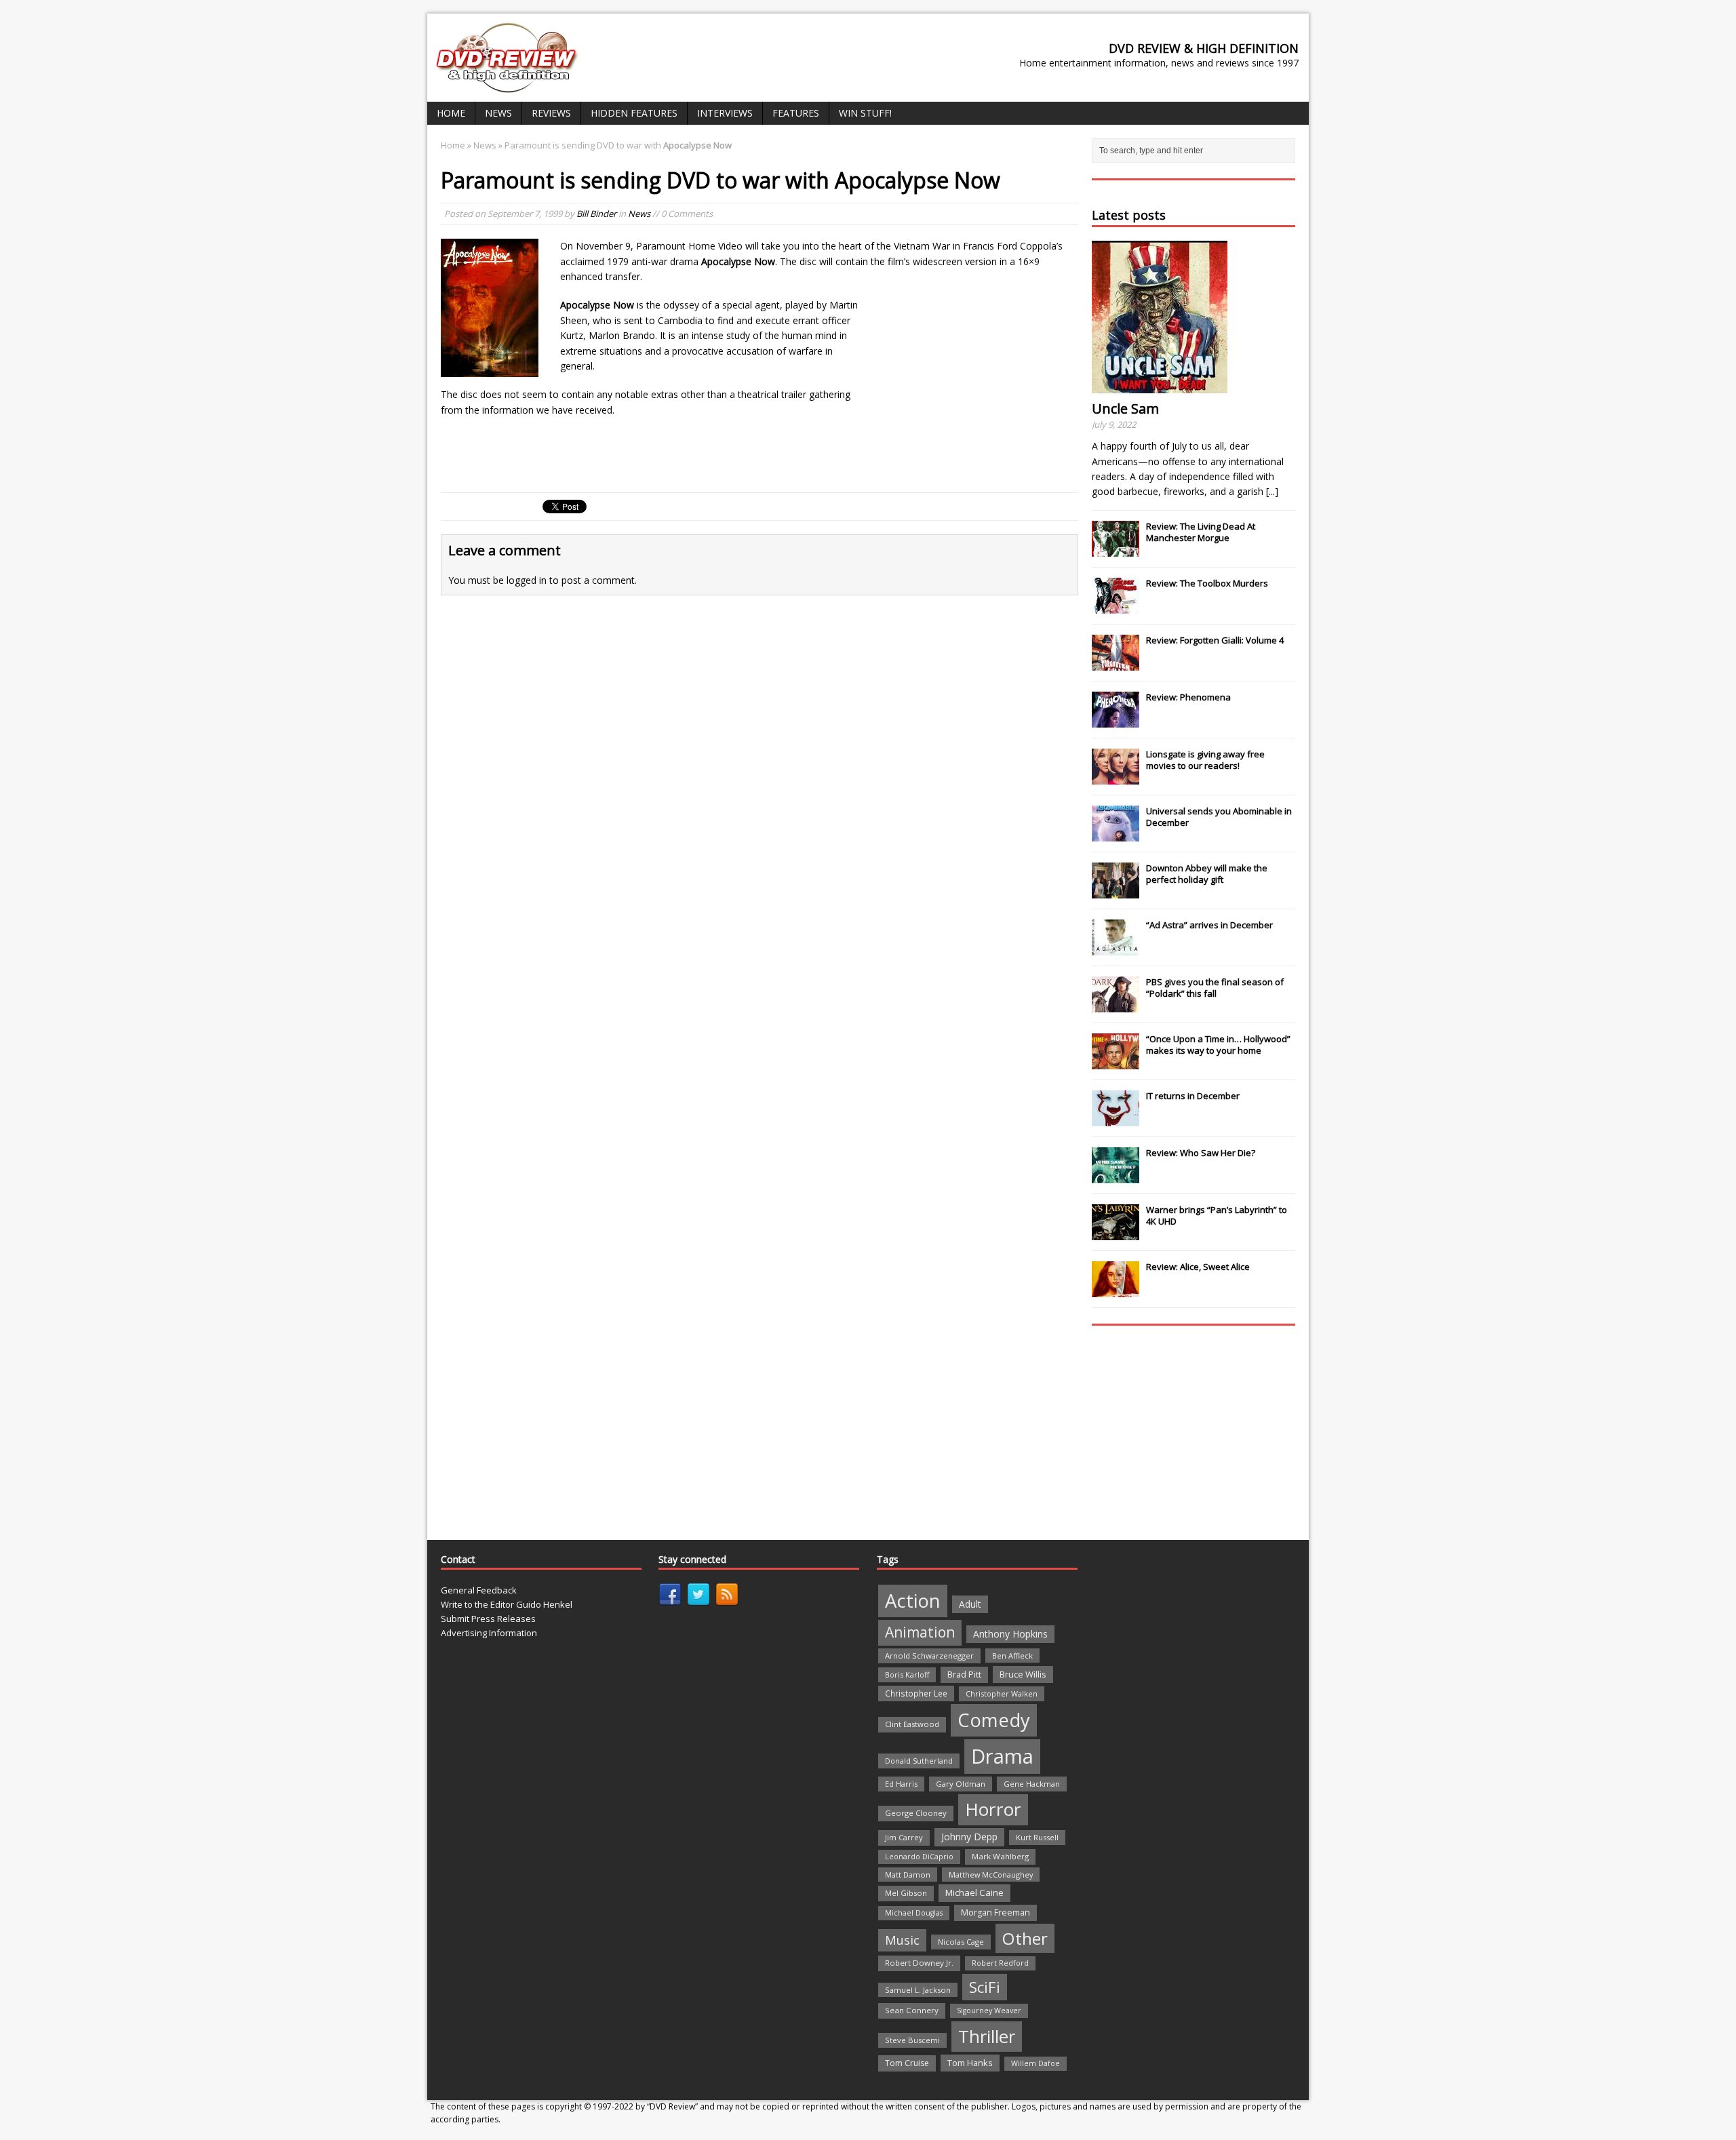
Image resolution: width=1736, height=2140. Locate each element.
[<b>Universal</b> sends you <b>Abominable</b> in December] (1116, 834)
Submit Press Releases (488, 1619)
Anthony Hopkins (1010, 1634)
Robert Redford (1000, 1963)
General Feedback (479, 1590)
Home (451, 113)
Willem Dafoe (1035, 2063)
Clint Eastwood (912, 1724)
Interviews (725, 113)
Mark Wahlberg (1000, 1856)
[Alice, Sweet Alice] (1116, 1290)
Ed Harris (901, 1784)
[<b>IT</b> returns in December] (1116, 1119)
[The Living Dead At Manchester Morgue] (1116, 549)
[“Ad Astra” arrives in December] (1116, 948)
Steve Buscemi (912, 2040)
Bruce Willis (1023, 1674)
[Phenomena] (1116, 720)
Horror (993, 1809)
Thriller (987, 2036)
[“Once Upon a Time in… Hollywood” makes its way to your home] (1116, 1062)
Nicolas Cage (961, 1942)
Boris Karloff (907, 1675)
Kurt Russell (1037, 1837)
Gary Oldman (961, 1784)
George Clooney (916, 1813)
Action (913, 1601)
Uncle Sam (1125, 409)
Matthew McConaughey (991, 1875)
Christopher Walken (1002, 1693)
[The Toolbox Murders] (1116, 606)
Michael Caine (974, 1893)
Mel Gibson (906, 1893)
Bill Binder (596, 214)
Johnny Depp (969, 1837)
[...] (1272, 491)
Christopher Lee (916, 1693)
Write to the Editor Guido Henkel (507, 1604)
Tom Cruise (907, 2063)
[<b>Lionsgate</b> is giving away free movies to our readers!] (1116, 777)
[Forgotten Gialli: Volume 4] (1116, 663)
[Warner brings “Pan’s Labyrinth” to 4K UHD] (1116, 1233)
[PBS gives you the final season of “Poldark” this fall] (1116, 1005)
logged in (527, 580)
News (498, 113)
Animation (920, 1632)
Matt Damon (908, 1875)
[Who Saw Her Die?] (1116, 1176)
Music (902, 1940)
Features (796, 113)
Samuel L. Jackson (918, 1990)
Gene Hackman (1032, 1784)
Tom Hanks (970, 2063)
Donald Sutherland (919, 1761)
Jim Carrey (904, 1837)
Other (1025, 1938)
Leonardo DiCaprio (919, 1857)
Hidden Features (634, 113)
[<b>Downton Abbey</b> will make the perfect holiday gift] (1116, 891)
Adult (970, 1604)
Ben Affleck (1012, 1656)
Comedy (994, 1720)
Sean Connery (912, 2010)
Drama (1002, 1756)
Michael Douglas (914, 1913)
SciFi (985, 1987)
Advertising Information (489, 1633)
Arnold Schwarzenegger (929, 1656)
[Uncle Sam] (1160, 385)
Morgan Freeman (995, 1913)
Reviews (551, 113)
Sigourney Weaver (989, 2010)
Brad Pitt (964, 1675)
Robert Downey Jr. (919, 1963)
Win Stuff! (865, 113)
